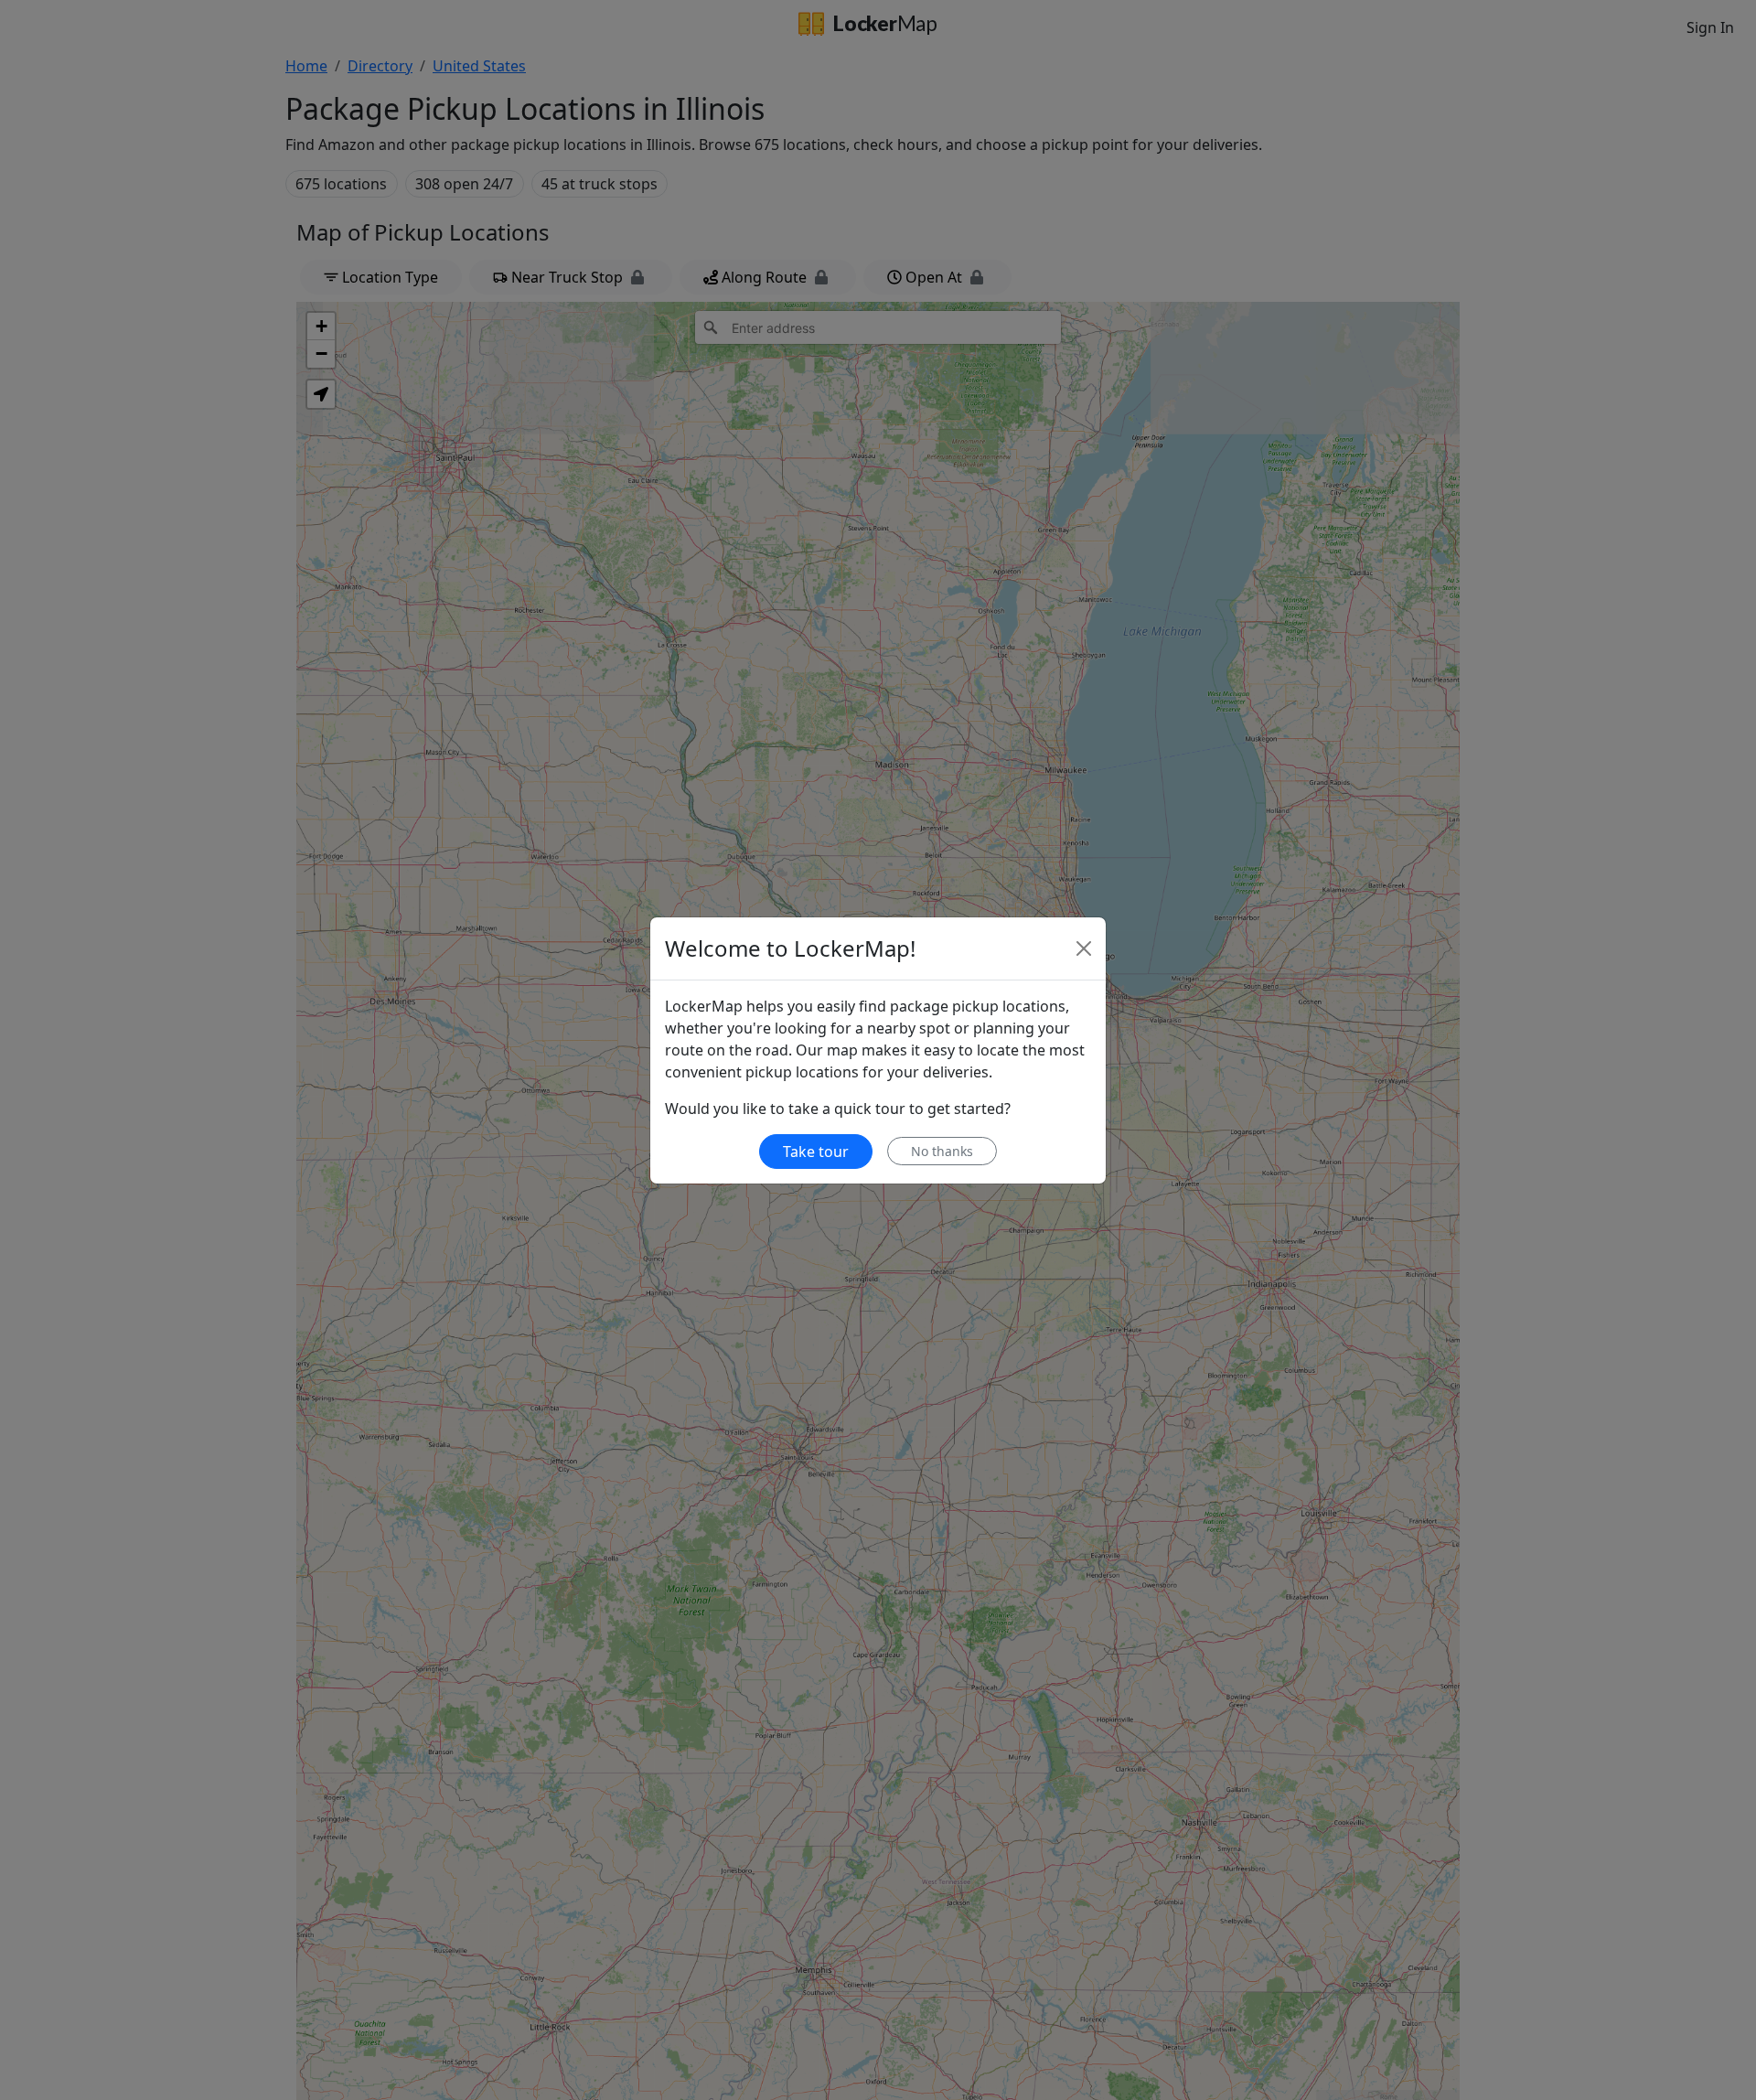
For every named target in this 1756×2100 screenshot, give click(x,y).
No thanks (942, 1151)
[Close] (1084, 948)
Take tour (816, 1152)
